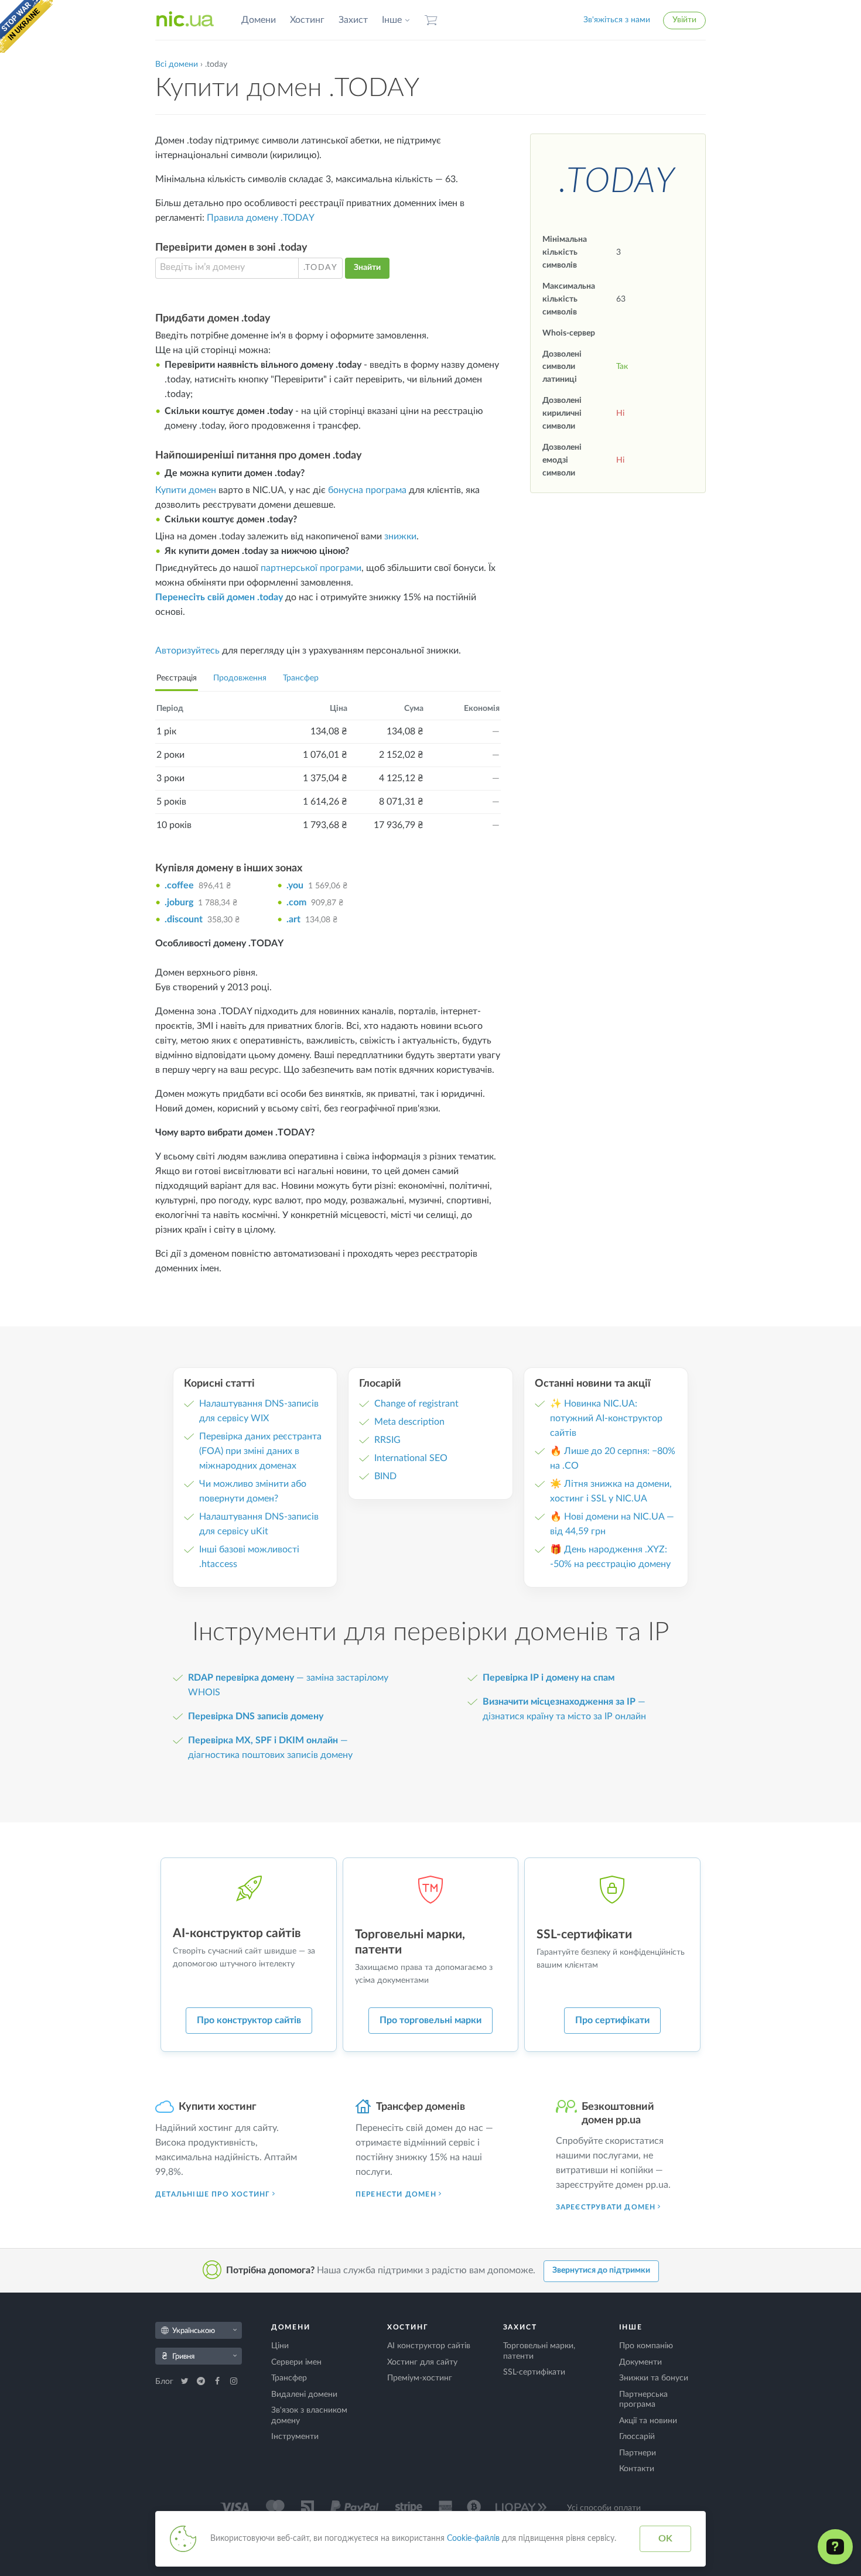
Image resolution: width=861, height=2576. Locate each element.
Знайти (367, 268)
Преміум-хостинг (420, 2378)
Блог (165, 2382)
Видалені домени (304, 2394)
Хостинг (307, 20)
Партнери (638, 2453)
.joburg (179, 902)
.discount (184, 919)
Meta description (409, 1422)
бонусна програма (367, 490)
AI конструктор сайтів (429, 2346)
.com (296, 902)
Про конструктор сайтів (249, 2020)
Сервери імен (296, 2362)
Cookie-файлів (473, 2539)
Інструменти (295, 2437)
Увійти (684, 20)
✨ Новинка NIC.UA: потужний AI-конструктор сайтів (606, 1418)
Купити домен (186, 490)
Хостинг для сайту (422, 2362)
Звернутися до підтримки (601, 2270)
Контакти (637, 2469)
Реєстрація (177, 678)
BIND (385, 1476)
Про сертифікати (612, 2020)
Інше (392, 20)
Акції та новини (648, 2421)
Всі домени (177, 64)
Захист (353, 20)
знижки (400, 536)
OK (665, 2539)
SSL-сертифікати (534, 2372)
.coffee (179, 885)
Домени (259, 20)
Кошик (431, 20)
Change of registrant (416, 1404)
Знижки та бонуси (654, 2378)
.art (293, 919)
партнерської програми (311, 568)
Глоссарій (637, 2437)
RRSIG (387, 1440)
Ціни (280, 2346)
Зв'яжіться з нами (617, 20)
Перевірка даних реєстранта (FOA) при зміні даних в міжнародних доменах (260, 1451)
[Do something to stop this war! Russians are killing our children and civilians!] (26, 26)
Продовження (240, 678)
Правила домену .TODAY (261, 218)
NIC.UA (185, 20)
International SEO (411, 1458)
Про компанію (646, 2346)
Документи (640, 2362)
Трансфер (301, 678)
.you (295, 885)
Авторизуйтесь (187, 651)
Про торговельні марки (430, 2020)
